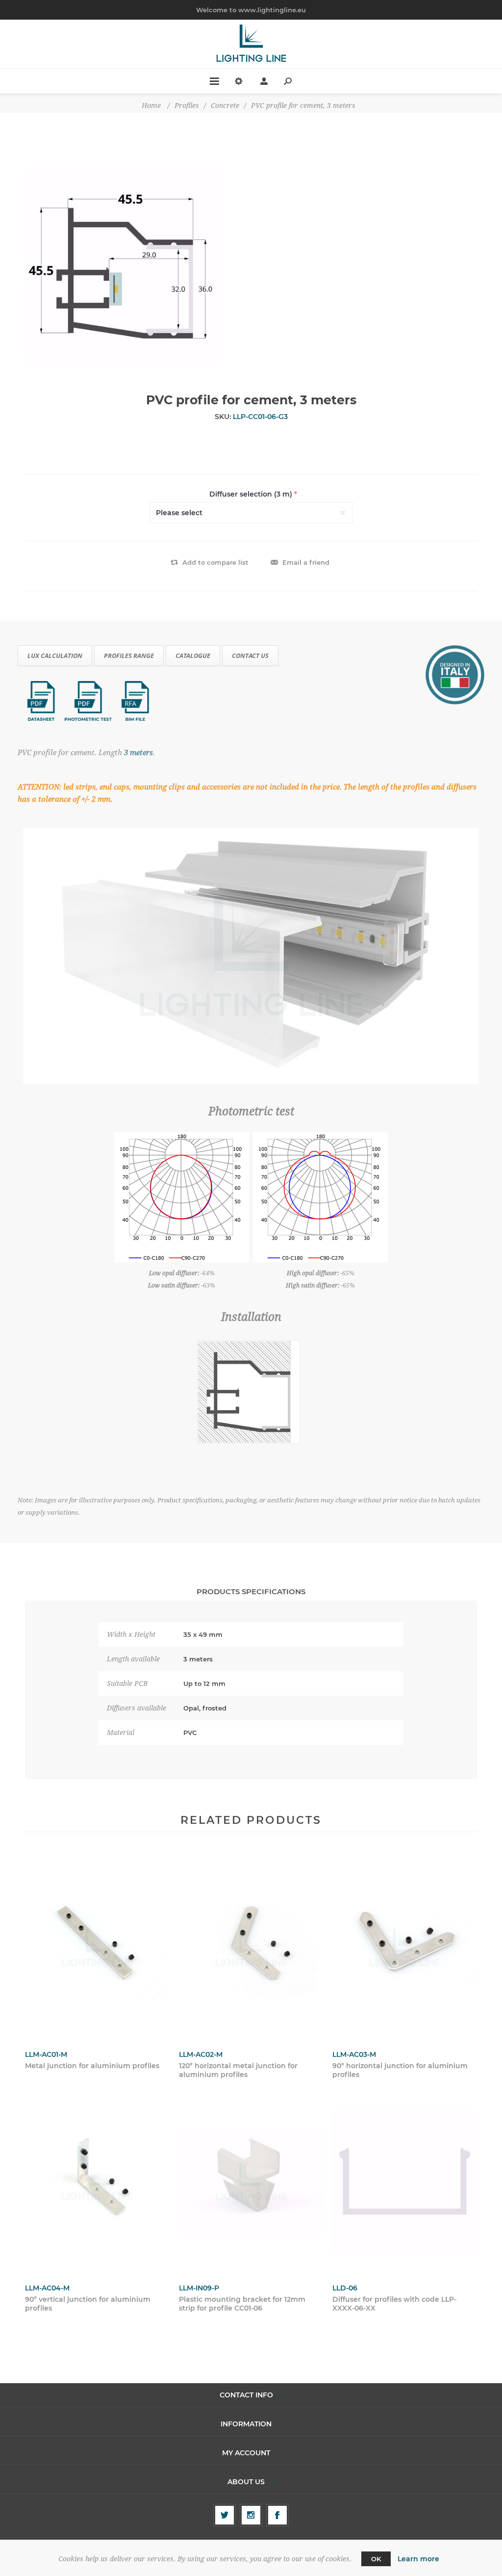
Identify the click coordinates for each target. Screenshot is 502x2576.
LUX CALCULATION (55, 656)
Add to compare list (215, 562)
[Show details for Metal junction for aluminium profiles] (97, 1947)
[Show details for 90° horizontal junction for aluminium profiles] (405, 1947)
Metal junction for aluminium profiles (92, 2066)
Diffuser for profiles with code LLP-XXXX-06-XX (394, 2304)
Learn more (418, 2559)
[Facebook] (277, 2515)
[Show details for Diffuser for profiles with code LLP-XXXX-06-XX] (405, 2181)
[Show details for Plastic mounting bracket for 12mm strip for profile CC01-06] (251, 2181)
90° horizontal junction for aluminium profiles (400, 2070)
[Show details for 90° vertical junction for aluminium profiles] (97, 2181)
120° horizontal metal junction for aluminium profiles (238, 2070)
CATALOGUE (193, 656)
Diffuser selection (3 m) (252, 494)
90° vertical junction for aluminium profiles (88, 2304)
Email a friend (306, 562)
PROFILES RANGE (129, 656)
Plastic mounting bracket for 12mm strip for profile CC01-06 (242, 2304)
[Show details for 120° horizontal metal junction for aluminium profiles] (251, 1947)
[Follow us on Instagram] (251, 2515)
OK (376, 2559)
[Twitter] (225, 2515)
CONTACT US (250, 656)
